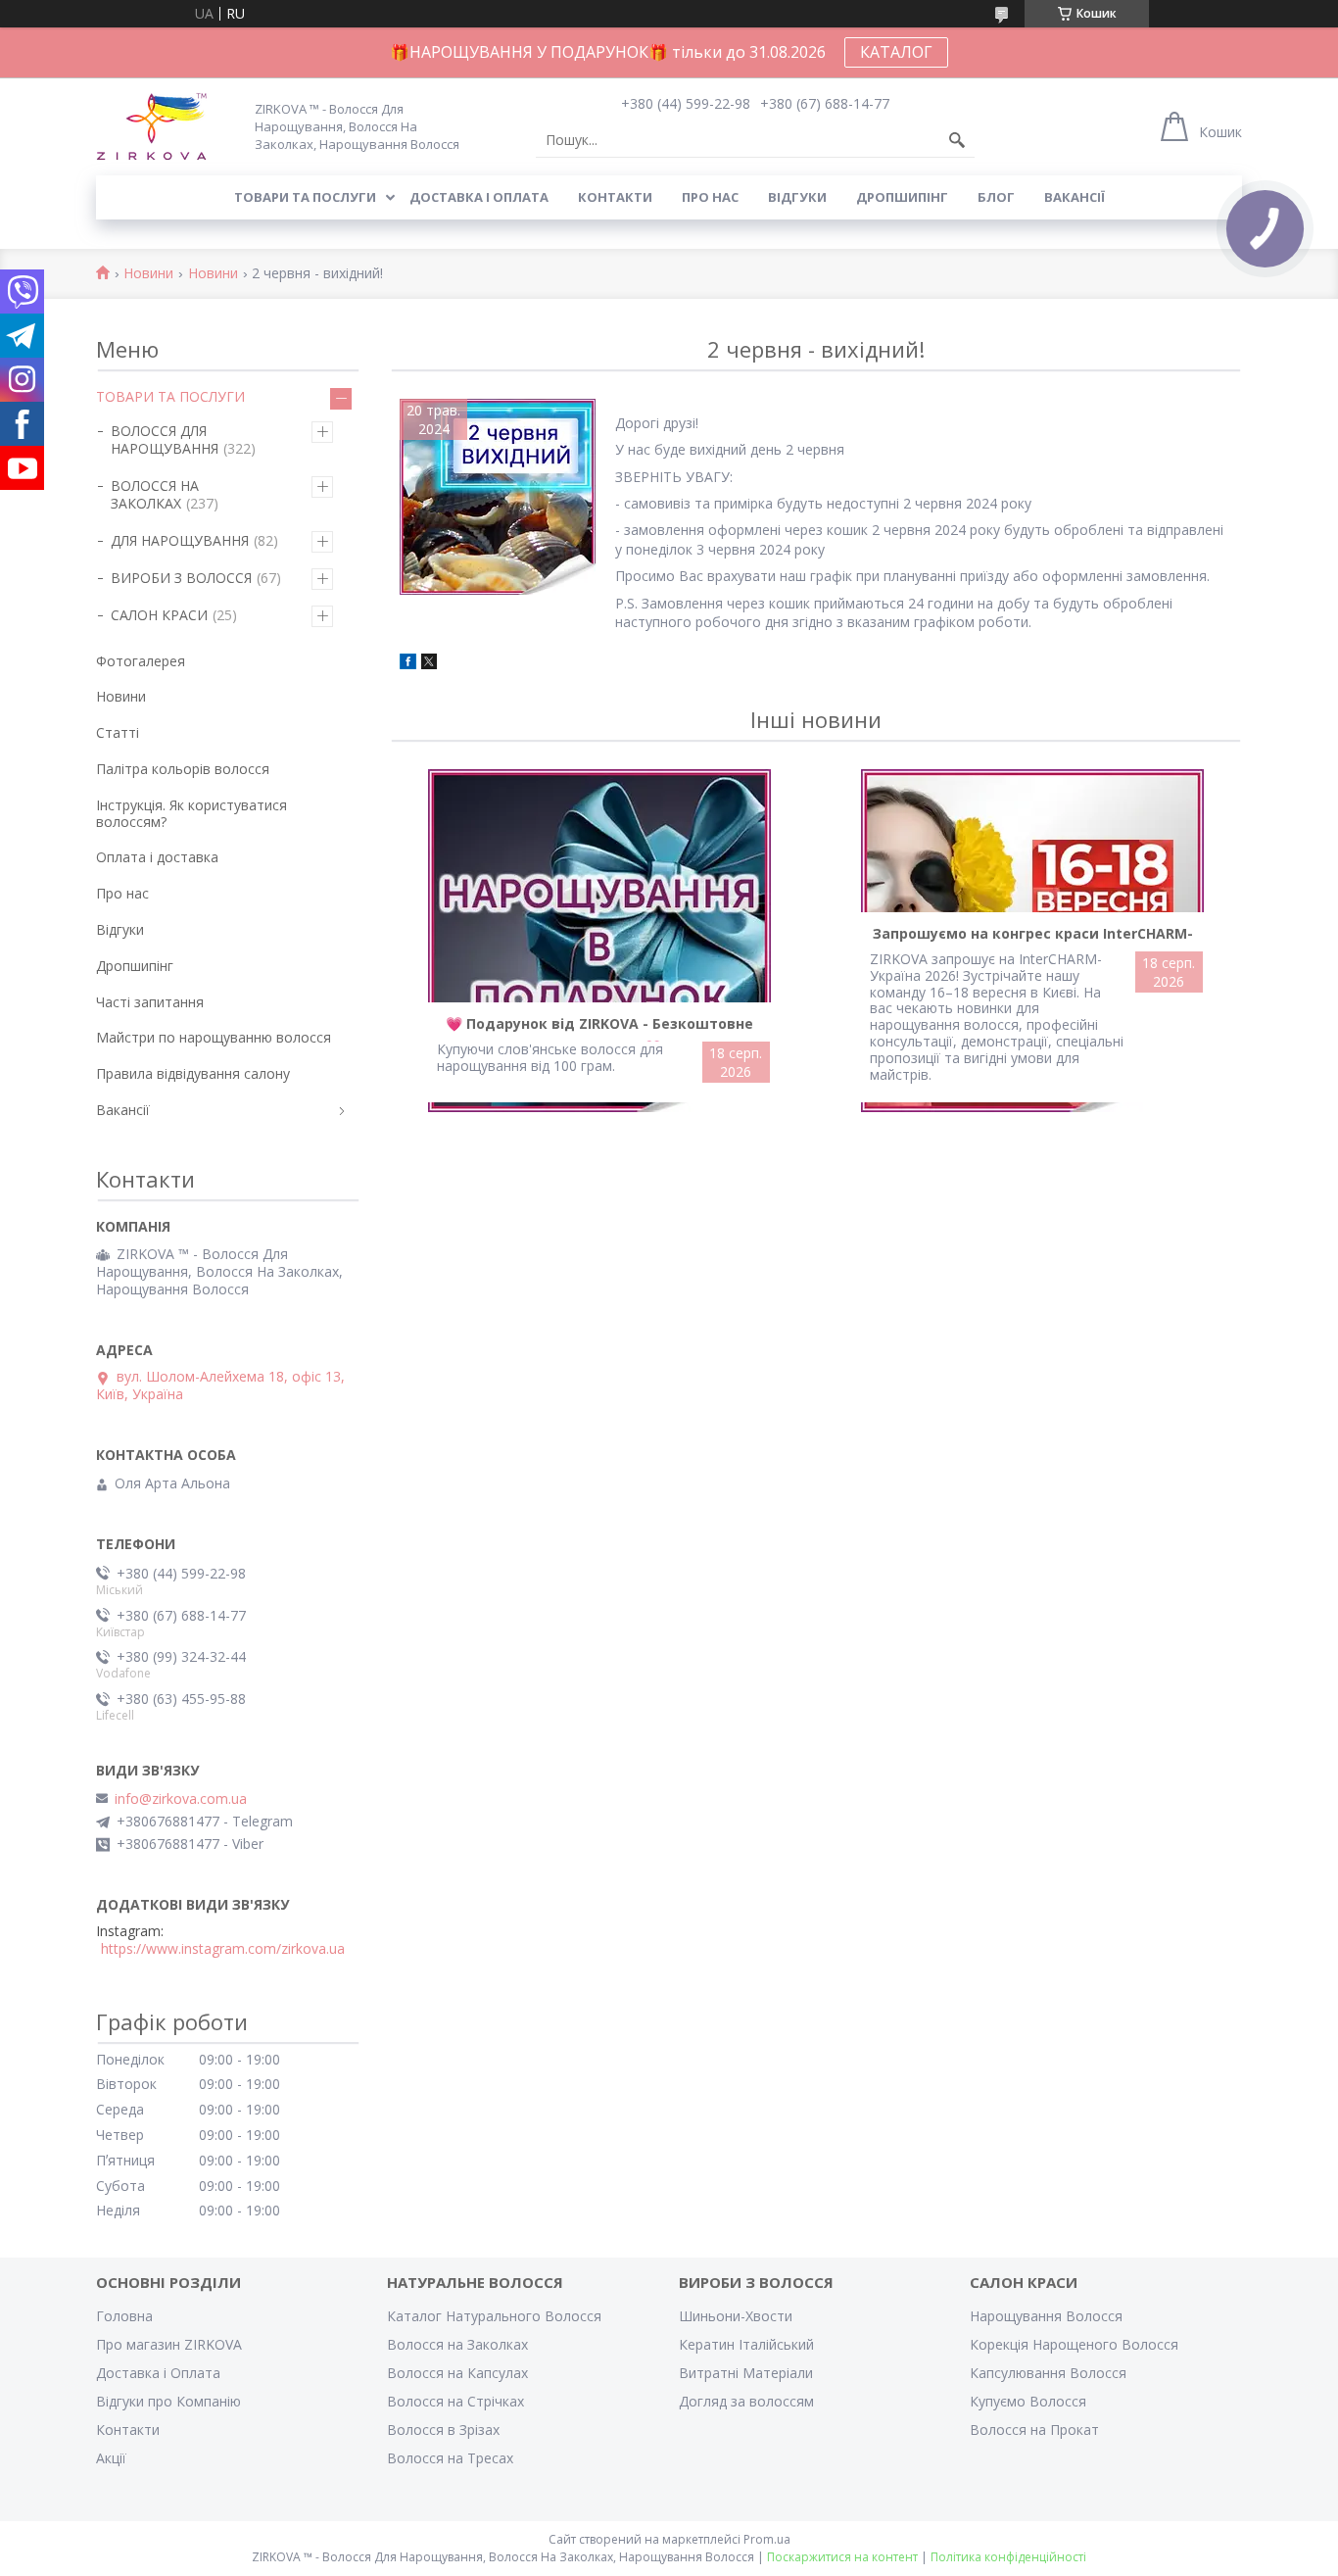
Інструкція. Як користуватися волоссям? (191, 813)
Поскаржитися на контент (842, 2557)
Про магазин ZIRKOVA (169, 2344)
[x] (429, 664)
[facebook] (408, 664)
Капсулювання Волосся (1048, 2373)
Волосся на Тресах (450, 2458)
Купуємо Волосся (1028, 2401)
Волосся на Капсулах (457, 2373)
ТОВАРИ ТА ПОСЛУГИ (170, 396)
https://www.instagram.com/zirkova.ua (223, 1949)
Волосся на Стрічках (455, 2401)
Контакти (615, 197)
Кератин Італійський (746, 2344)
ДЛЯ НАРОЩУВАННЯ (180, 540)
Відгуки (797, 197)
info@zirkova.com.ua (181, 1799)
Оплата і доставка (157, 857)
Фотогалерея (141, 661)
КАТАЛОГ (896, 52)
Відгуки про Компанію (168, 2401)
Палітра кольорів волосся (183, 769)
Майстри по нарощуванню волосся (214, 1037)
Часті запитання (150, 1002)
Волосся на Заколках (457, 2344)
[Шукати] (957, 140)
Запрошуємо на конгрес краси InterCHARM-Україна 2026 (1033, 938)
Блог (996, 197)
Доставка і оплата (479, 197)
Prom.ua (767, 2539)
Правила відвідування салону (193, 1073)
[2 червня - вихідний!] (498, 497)
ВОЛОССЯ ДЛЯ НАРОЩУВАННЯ (165, 439)
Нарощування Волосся (1046, 2316)
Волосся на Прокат (1034, 2430)
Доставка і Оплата (158, 2373)
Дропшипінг (902, 197)
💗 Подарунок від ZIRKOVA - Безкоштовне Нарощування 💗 (599, 1028)
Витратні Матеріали (746, 2373)
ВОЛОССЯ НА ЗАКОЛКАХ (155, 494)
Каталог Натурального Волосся (494, 2316)
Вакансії (1075, 197)
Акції (111, 2458)
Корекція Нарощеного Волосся (1074, 2344)
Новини (148, 274)
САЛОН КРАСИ (159, 615)
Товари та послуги (305, 197)
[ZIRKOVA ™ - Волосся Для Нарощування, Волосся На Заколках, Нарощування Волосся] (164, 126)
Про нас (710, 197)
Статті (118, 732)
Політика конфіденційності (1008, 2557)
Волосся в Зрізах (443, 2430)
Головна (124, 2316)
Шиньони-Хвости (736, 2316)
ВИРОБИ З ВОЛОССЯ (181, 578)
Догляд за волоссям (746, 2401)
